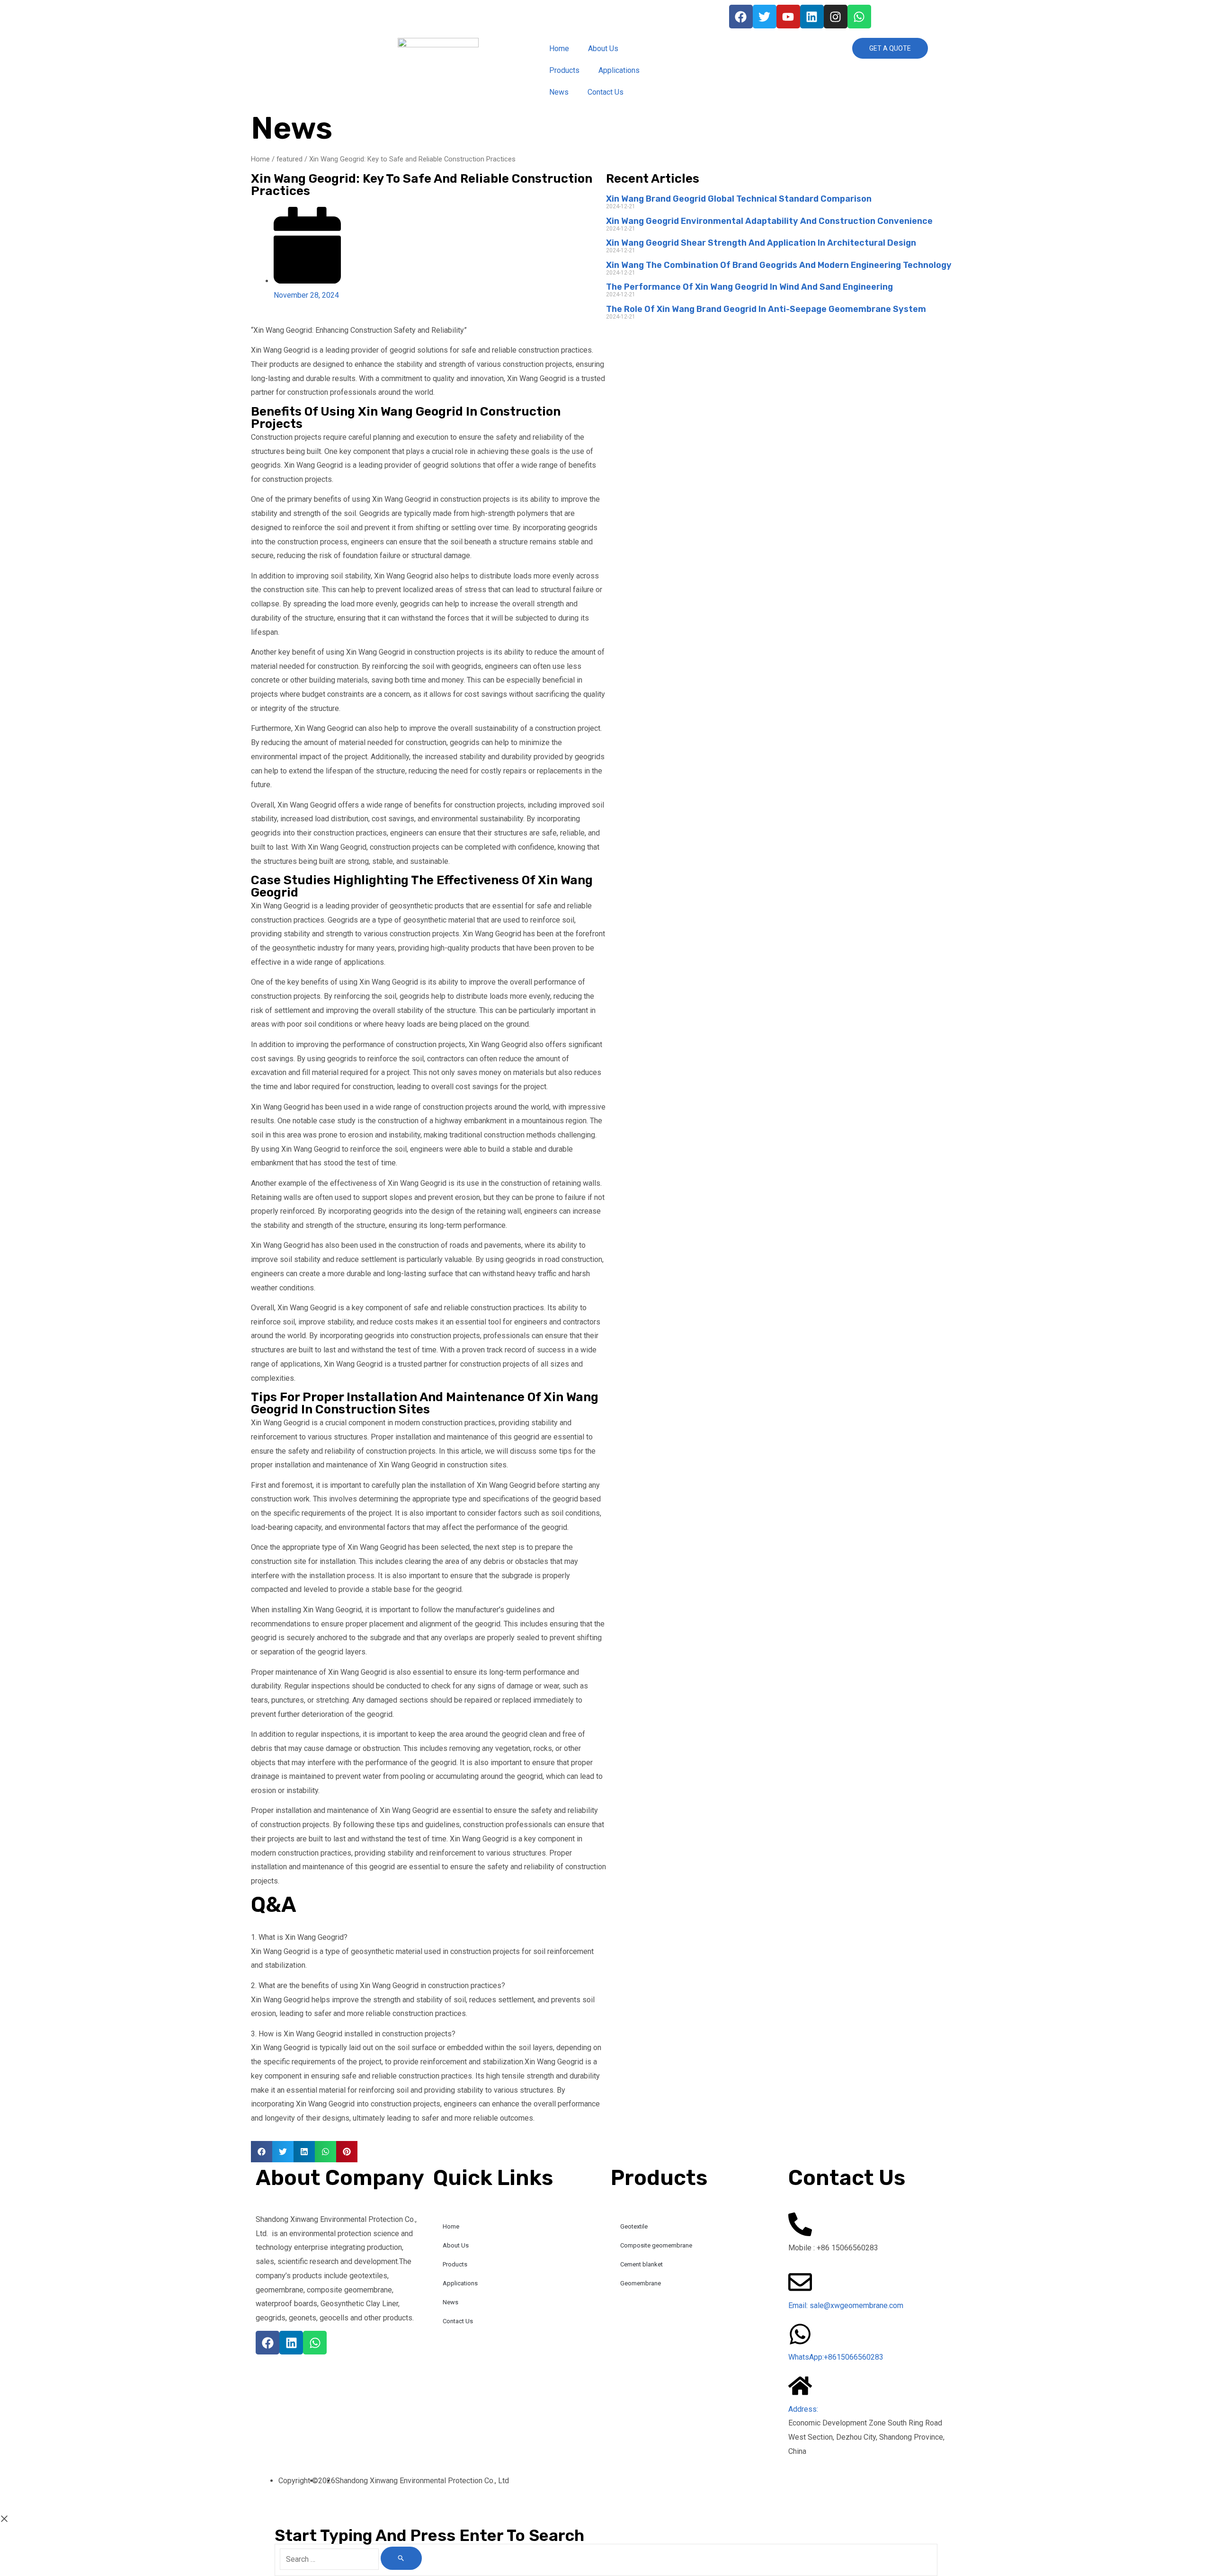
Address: (803, 2409)
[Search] (401, 2558)
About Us (603, 49)
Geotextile (634, 2226)
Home (559, 49)
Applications (619, 70)
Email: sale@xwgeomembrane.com (846, 2305)
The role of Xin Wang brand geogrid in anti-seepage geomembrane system (766, 309)
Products (564, 70)
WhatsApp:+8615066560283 (836, 2357)
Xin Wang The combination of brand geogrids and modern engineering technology (779, 265)
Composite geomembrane (656, 2245)
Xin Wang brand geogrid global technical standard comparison (739, 199)
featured (290, 159)
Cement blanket (642, 2264)
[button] (262, 2152)
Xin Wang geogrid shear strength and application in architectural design (761, 243)
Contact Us (606, 92)
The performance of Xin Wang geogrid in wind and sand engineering (749, 287)
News (559, 92)
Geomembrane (641, 2283)
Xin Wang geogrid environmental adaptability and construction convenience (769, 221)
